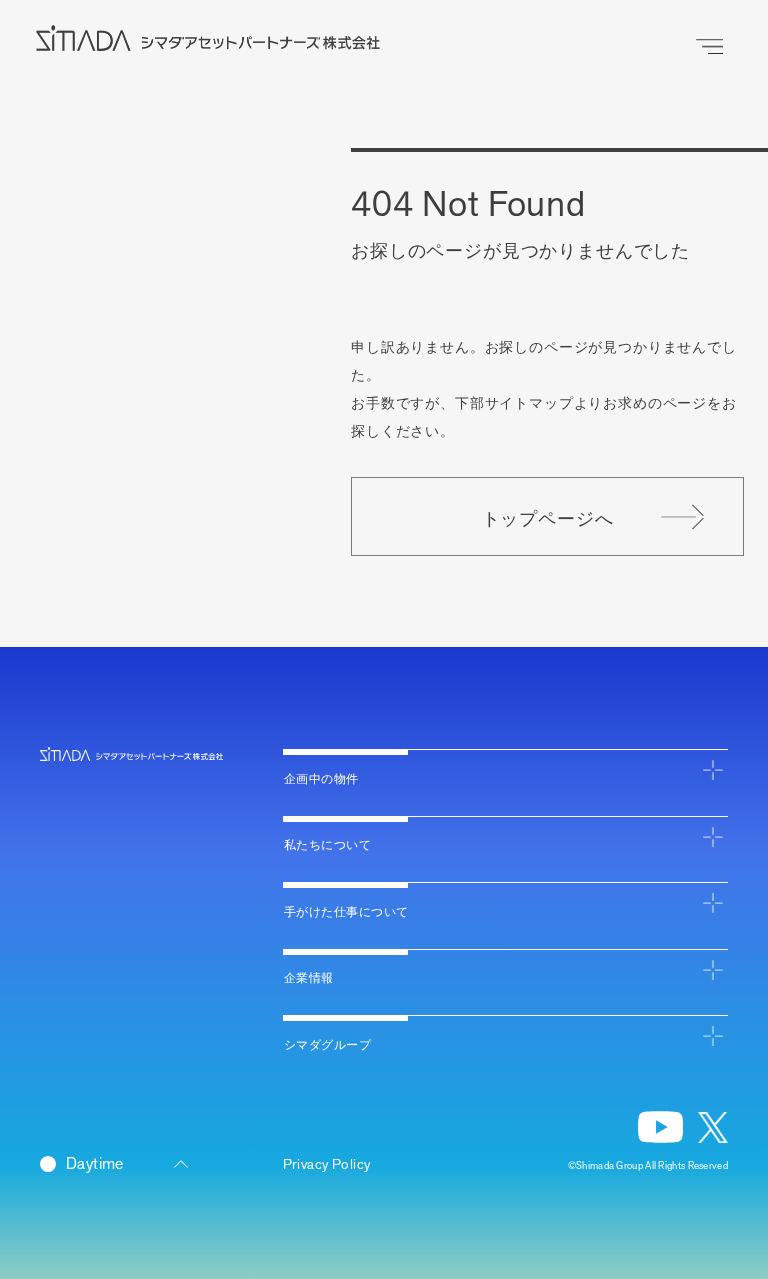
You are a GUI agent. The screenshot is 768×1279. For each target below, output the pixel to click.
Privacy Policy (327, 1164)
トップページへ (548, 517)
